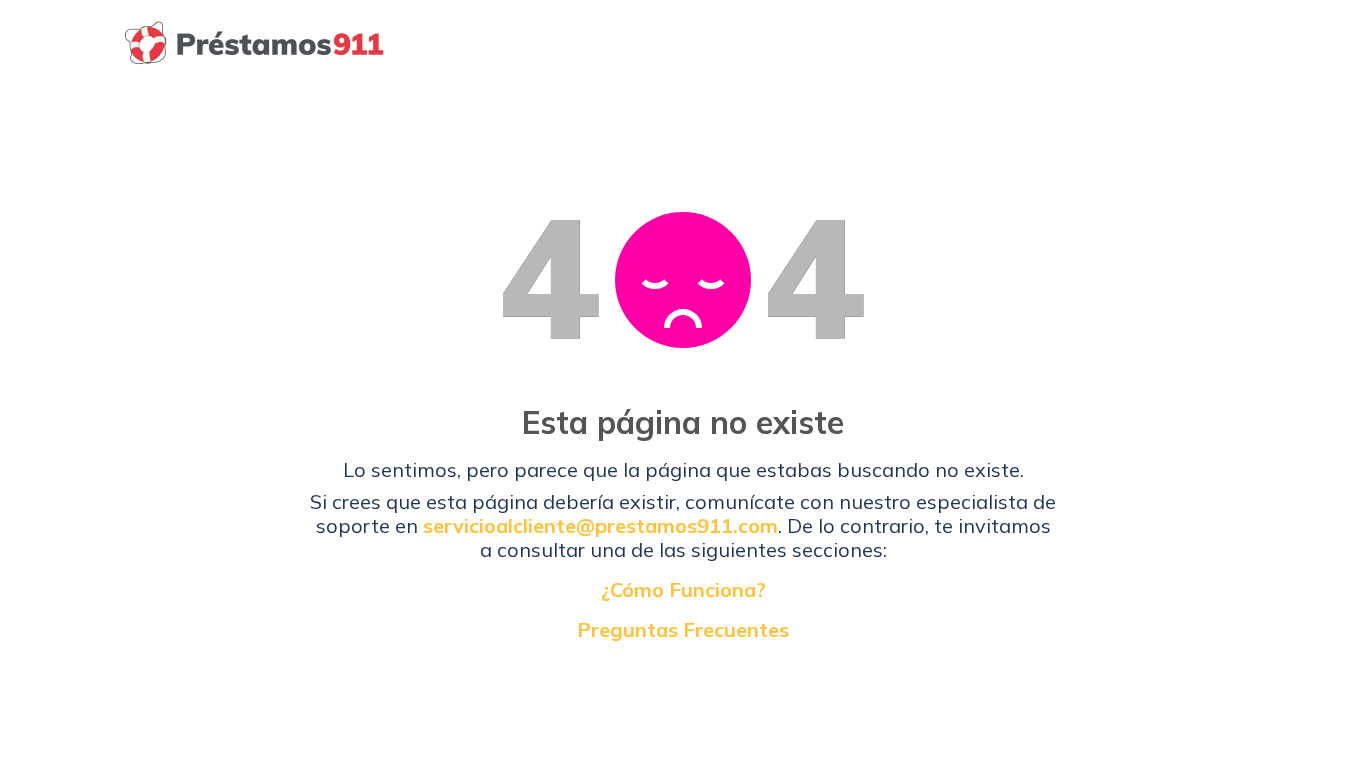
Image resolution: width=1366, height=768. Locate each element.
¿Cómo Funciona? (683, 590)
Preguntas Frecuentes (683, 630)
